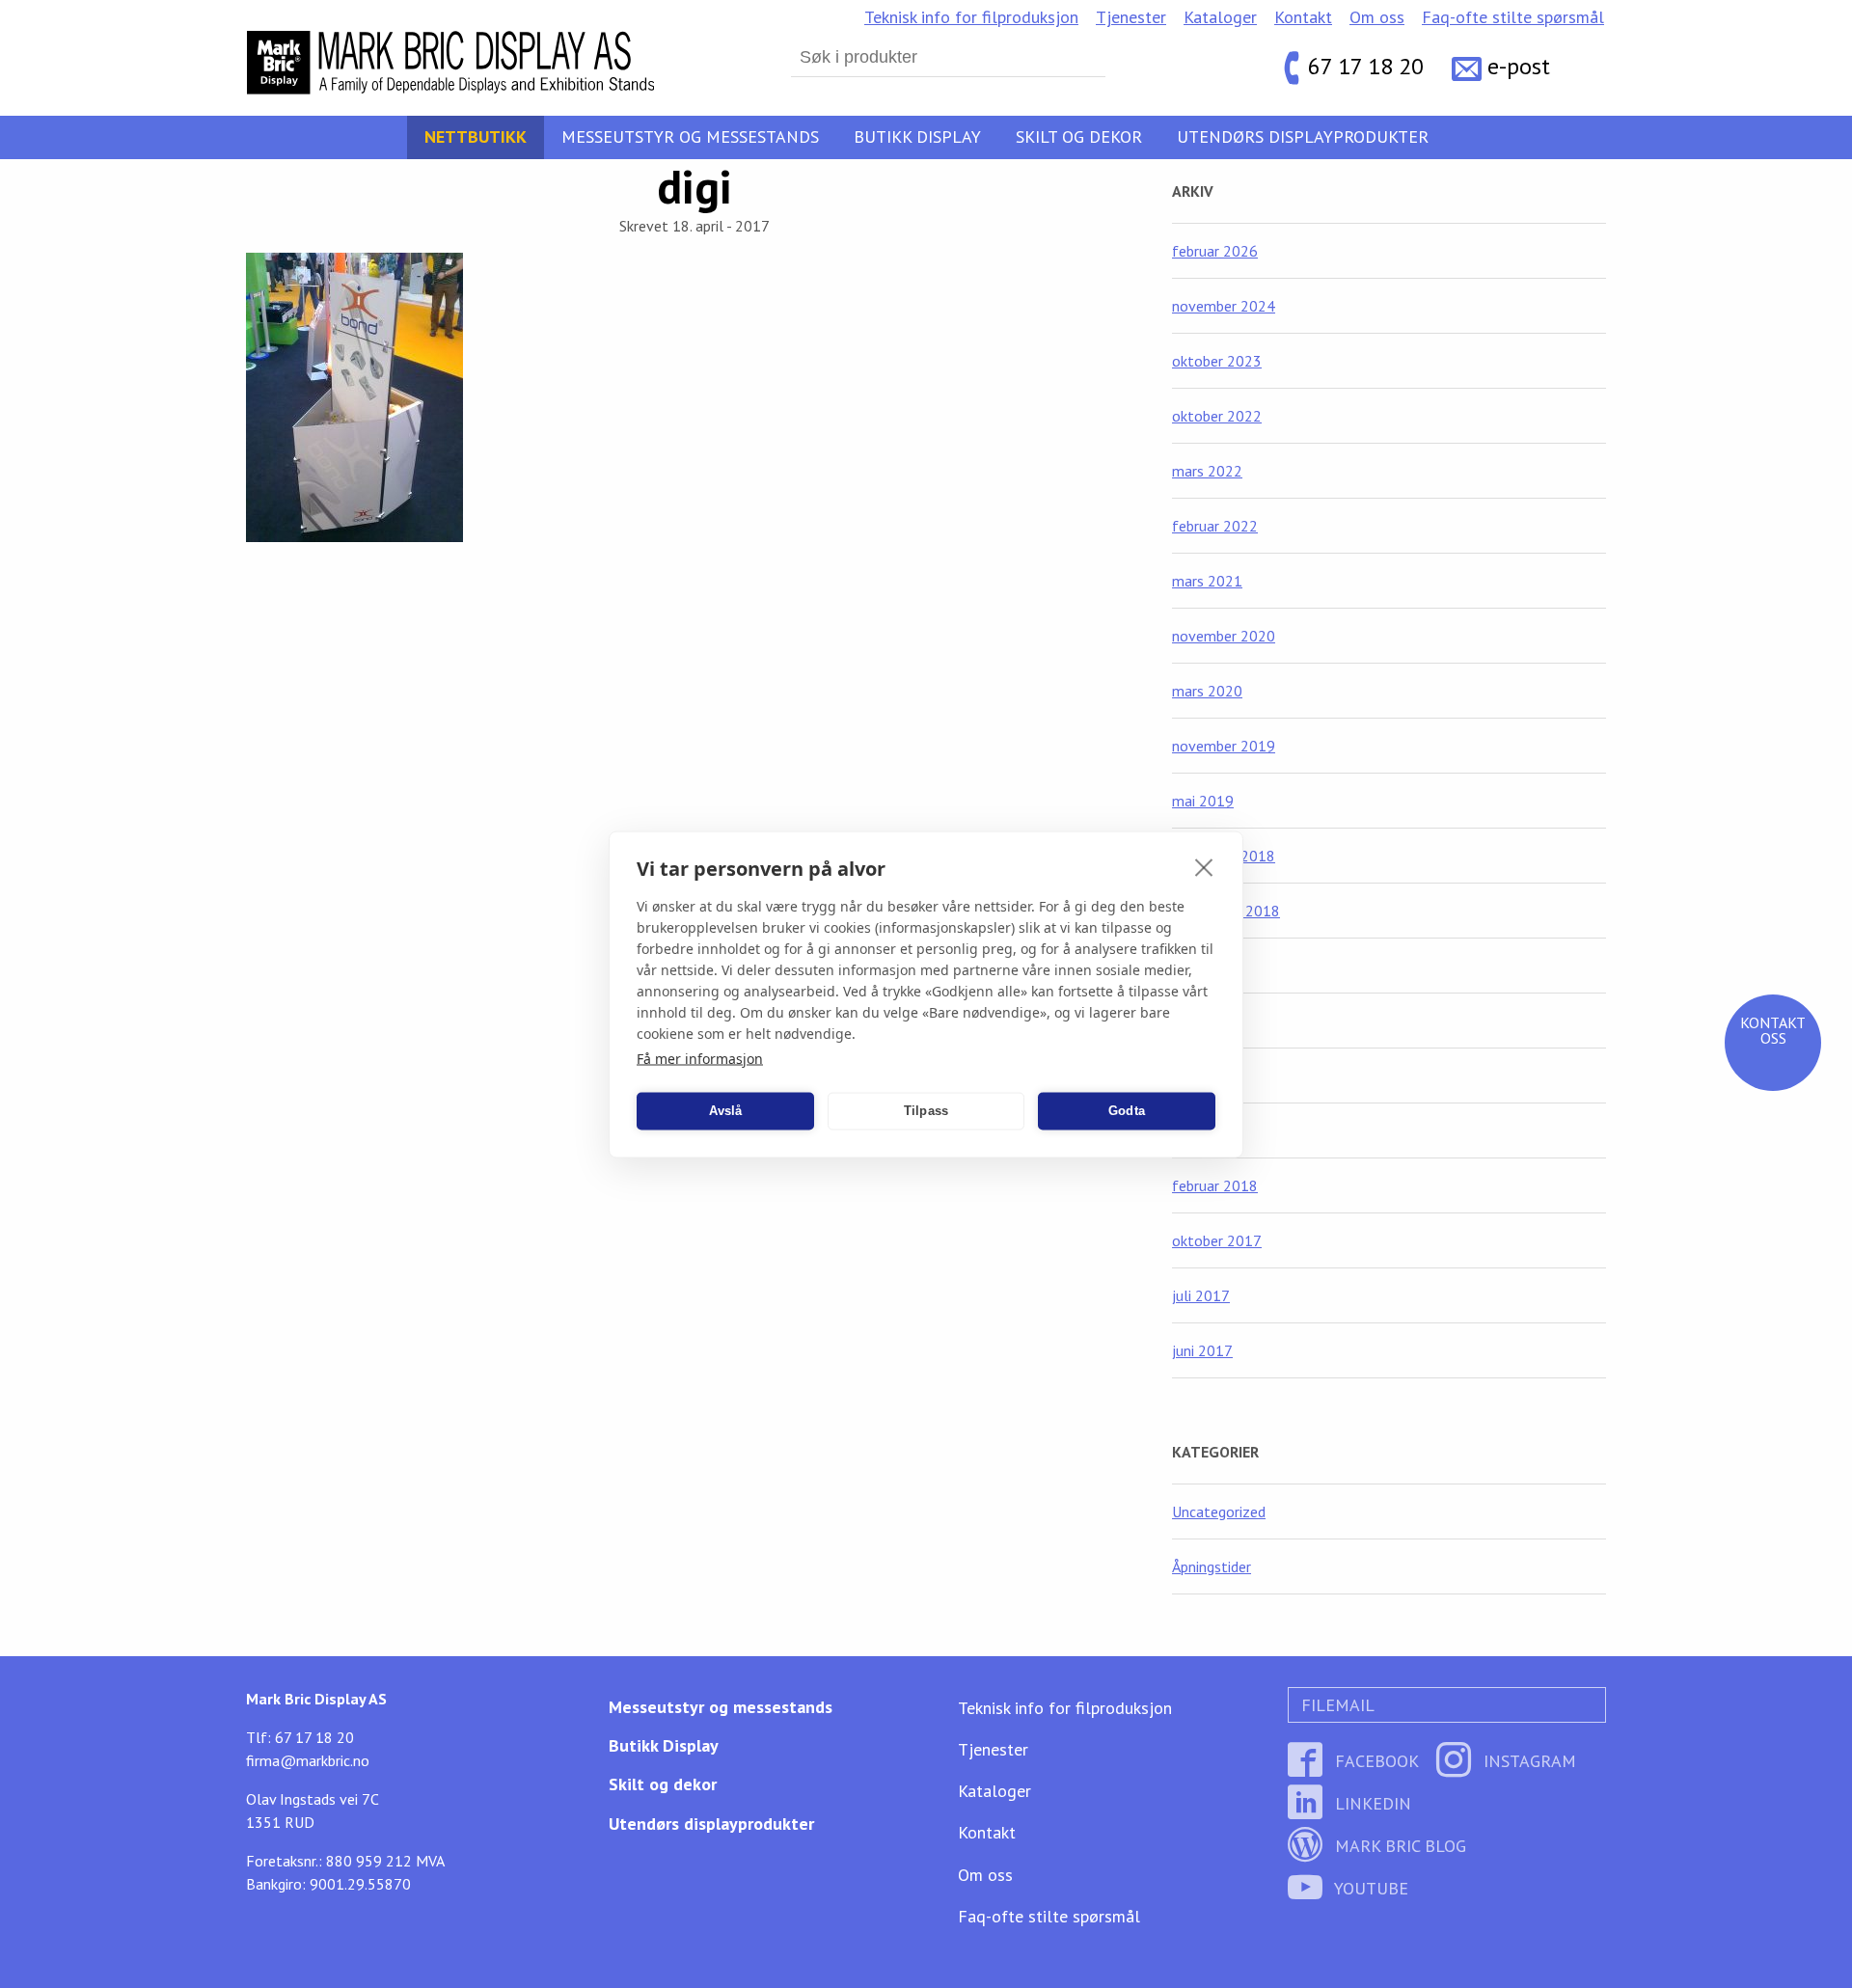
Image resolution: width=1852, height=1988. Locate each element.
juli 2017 (1201, 1295)
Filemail (1335, 1705)
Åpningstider (1212, 1566)
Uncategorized (1219, 1511)
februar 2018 (1215, 1185)
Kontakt (1303, 17)
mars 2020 (1207, 691)
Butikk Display (917, 136)
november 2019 (1224, 746)
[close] (1204, 866)
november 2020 (1224, 636)
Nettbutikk (476, 136)
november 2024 (1224, 306)
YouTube (1369, 1888)
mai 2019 (1203, 801)
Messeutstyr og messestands (690, 136)
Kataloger (1220, 17)
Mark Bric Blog (1398, 1846)
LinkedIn (1371, 1803)
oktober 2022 (1217, 416)
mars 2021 (1207, 581)
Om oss (1377, 17)
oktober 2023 (1217, 361)
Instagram (1527, 1761)
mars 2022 (1207, 471)
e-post (1519, 67)
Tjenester (1131, 17)
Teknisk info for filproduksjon (971, 17)
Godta (1127, 1111)
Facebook (1375, 1761)
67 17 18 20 (1366, 67)
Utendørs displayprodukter (1303, 136)
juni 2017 (1202, 1350)
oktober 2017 (1217, 1240)
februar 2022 (1215, 526)
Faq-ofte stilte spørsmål (1513, 17)
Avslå (726, 1111)
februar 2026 (1215, 251)
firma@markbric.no (308, 1760)
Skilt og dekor (1079, 136)
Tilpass (926, 1111)
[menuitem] (971, 17)
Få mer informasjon (700, 1058)
